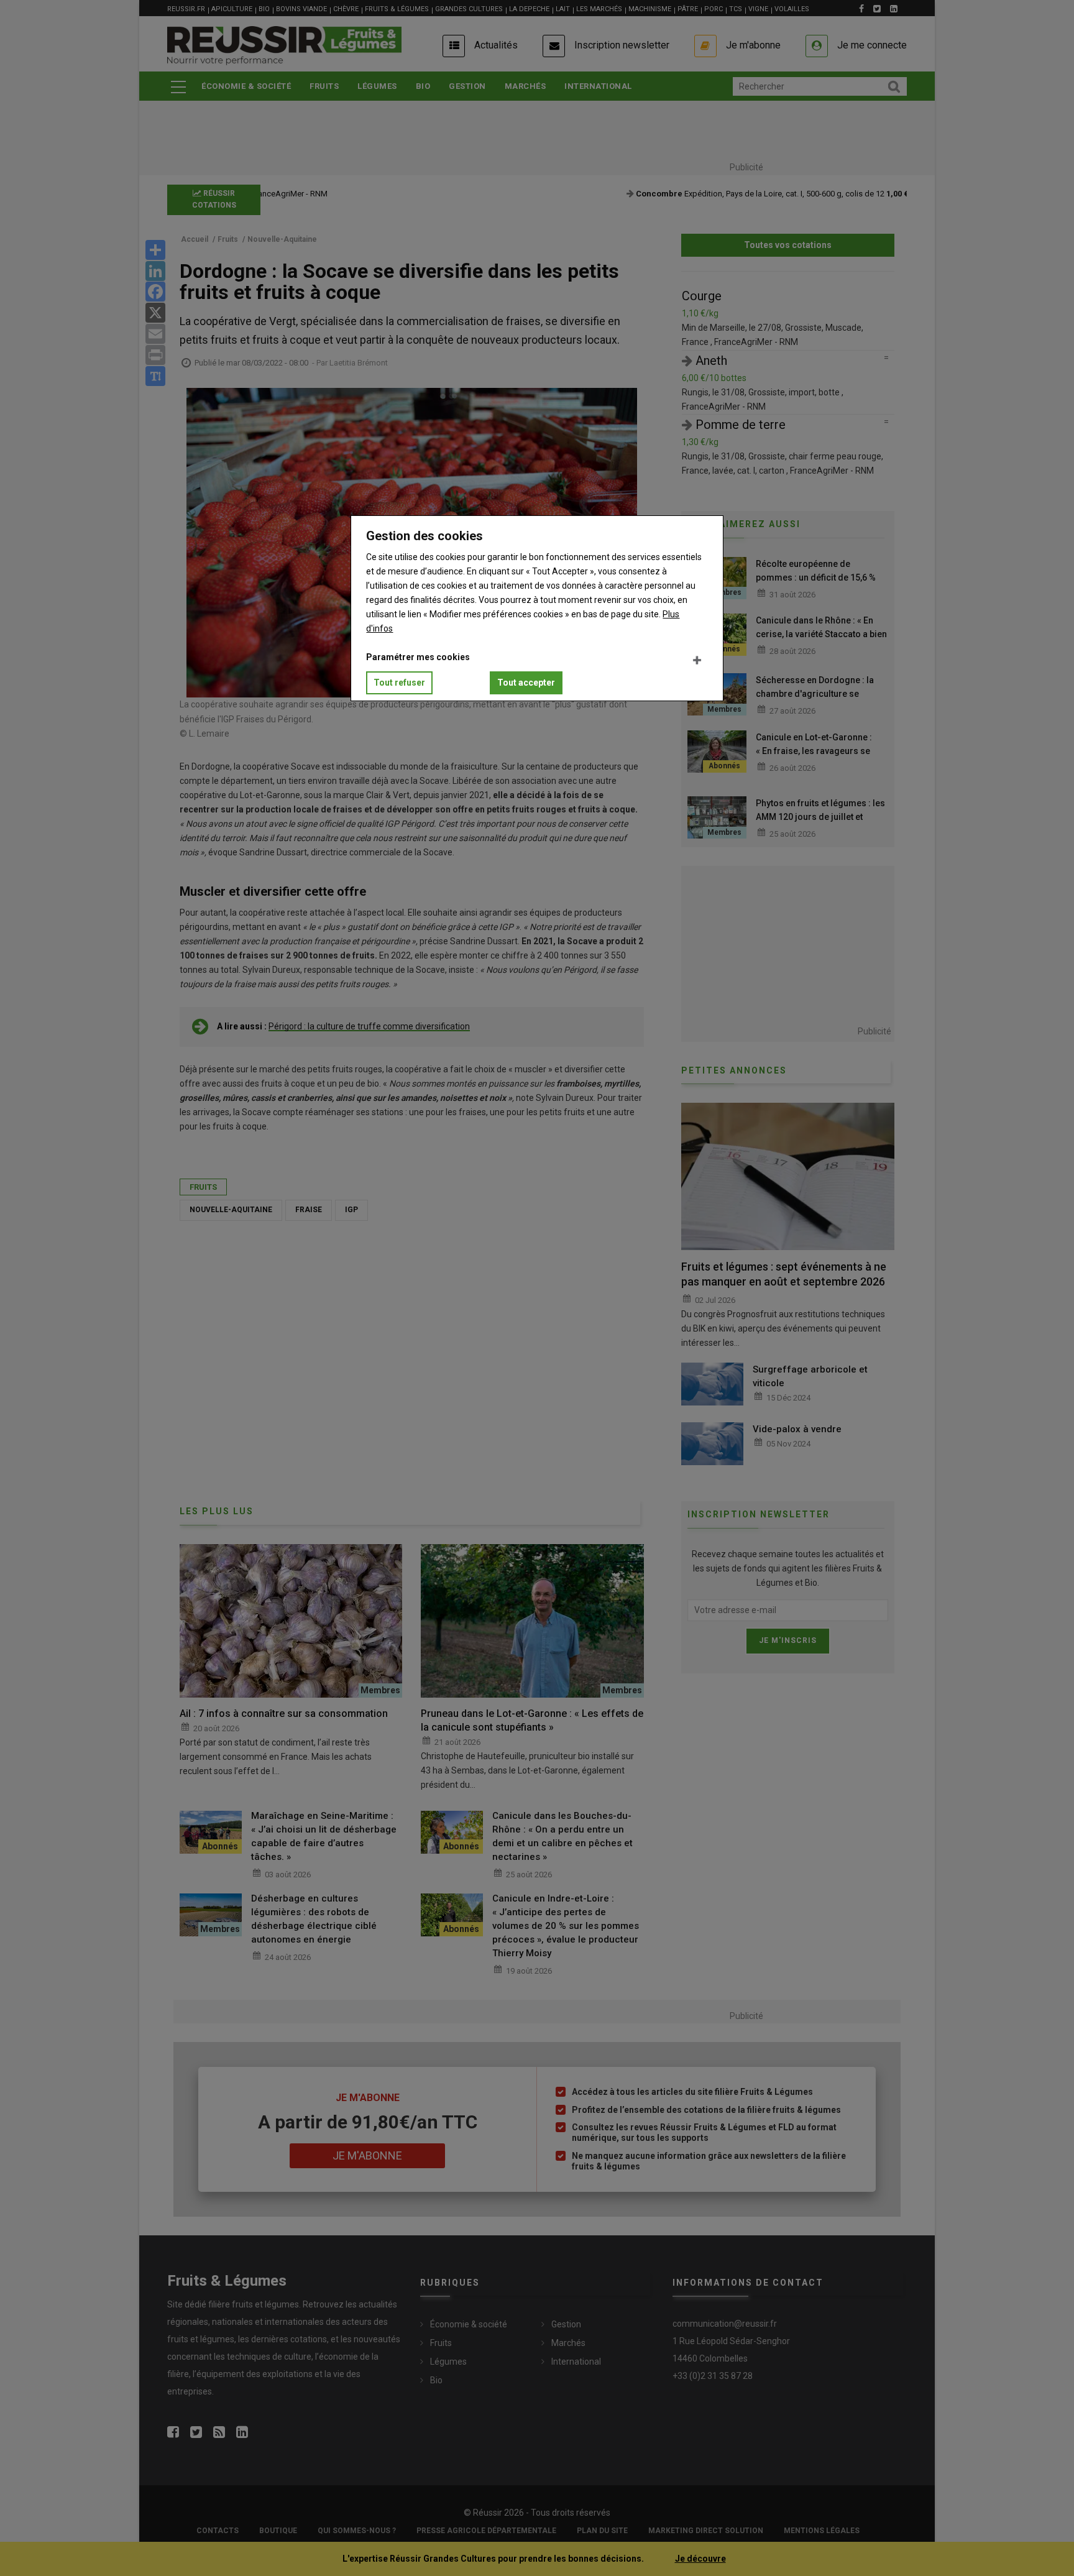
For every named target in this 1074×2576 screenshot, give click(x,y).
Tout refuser (399, 683)
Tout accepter (526, 683)
